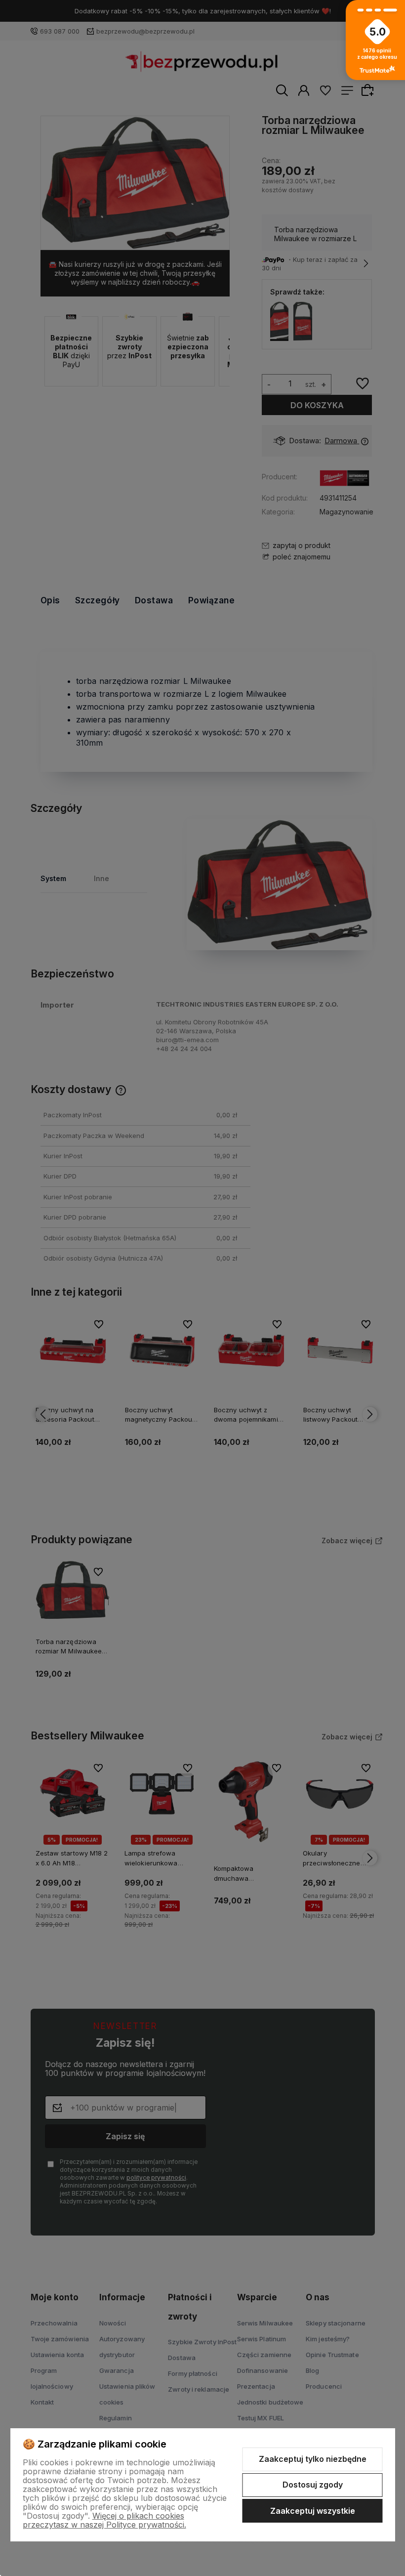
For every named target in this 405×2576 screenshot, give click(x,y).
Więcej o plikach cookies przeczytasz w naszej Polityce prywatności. (104, 2520)
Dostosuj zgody (313, 2485)
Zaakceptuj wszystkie (313, 2511)
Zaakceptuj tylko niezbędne (313, 2459)
